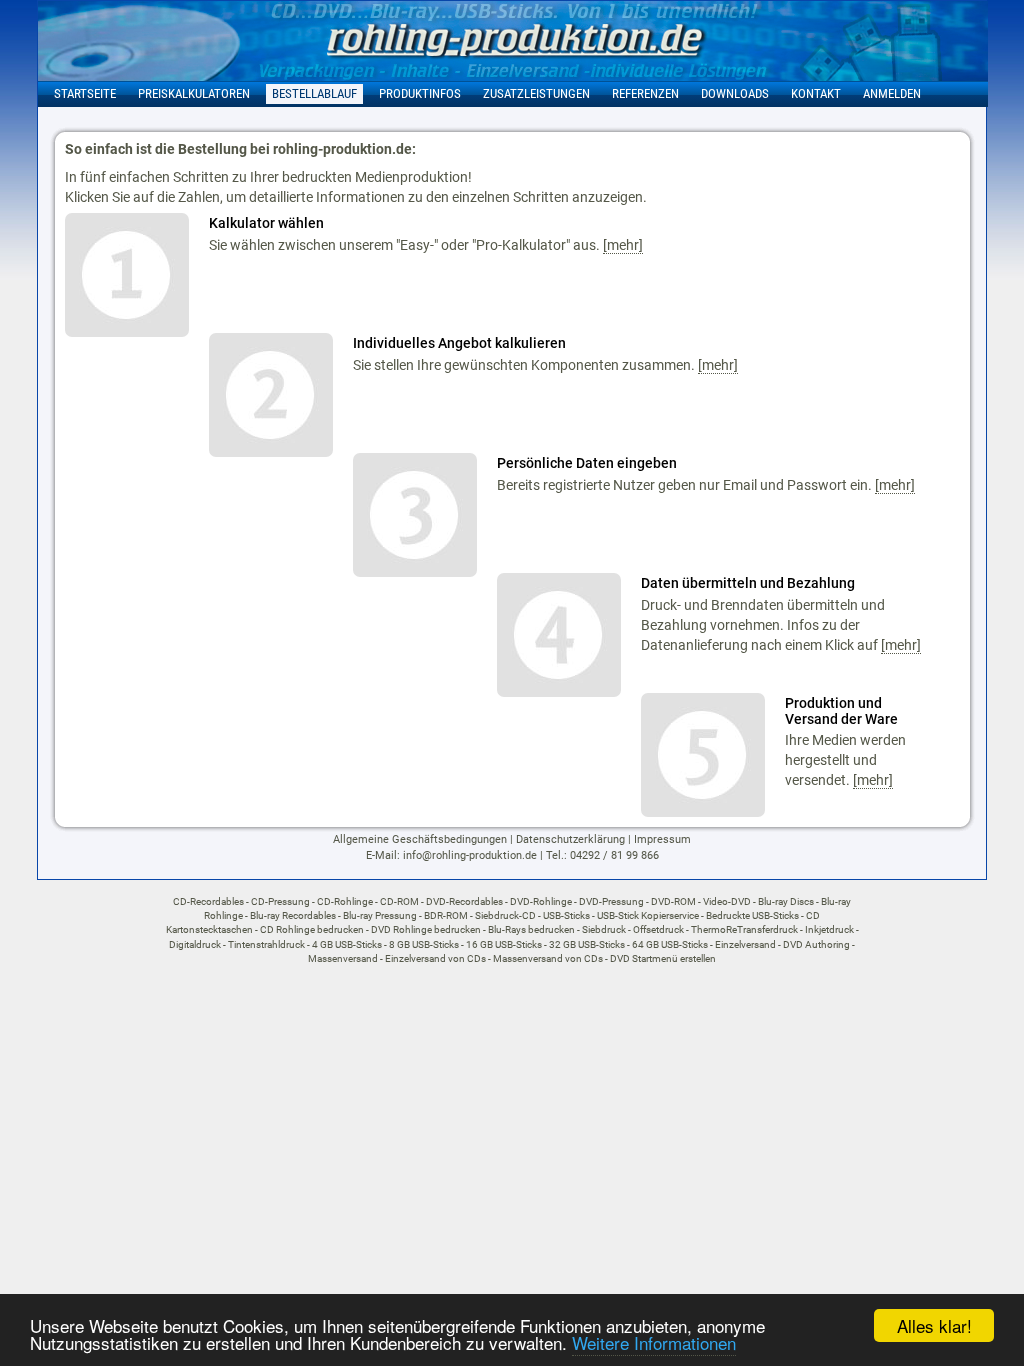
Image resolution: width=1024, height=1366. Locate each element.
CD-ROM (399, 901)
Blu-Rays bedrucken (531, 929)
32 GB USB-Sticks (587, 944)
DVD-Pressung (611, 901)
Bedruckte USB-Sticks (752, 915)
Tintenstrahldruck (266, 944)
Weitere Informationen (654, 1342)
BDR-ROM (446, 915)
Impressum (662, 839)
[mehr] (623, 245)
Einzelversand (745, 944)
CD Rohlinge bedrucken (312, 929)
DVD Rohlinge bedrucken (426, 929)
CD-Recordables (208, 901)
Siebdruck (604, 929)
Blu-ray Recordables (293, 915)
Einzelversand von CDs (435, 958)
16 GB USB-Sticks (504, 944)
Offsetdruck (658, 929)
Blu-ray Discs (786, 901)
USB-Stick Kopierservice (648, 915)
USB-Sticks (566, 915)
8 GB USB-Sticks (424, 944)
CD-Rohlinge (345, 901)
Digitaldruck (195, 944)
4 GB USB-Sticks (347, 944)
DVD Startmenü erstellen (663, 958)
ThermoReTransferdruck (744, 929)
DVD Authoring (816, 944)
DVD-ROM (673, 901)
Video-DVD (727, 901)
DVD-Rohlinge (541, 901)
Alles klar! (934, 1325)
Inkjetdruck (829, 929)
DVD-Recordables (464, 901)
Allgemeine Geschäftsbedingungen (420, 839)
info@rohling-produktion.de (470, 855)
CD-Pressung (280, 901)
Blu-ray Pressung (380, 915)
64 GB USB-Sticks (670, 944)
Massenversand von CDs (548, 958)
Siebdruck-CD (505, 915)
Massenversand (343, 958)
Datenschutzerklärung (570, 839)
